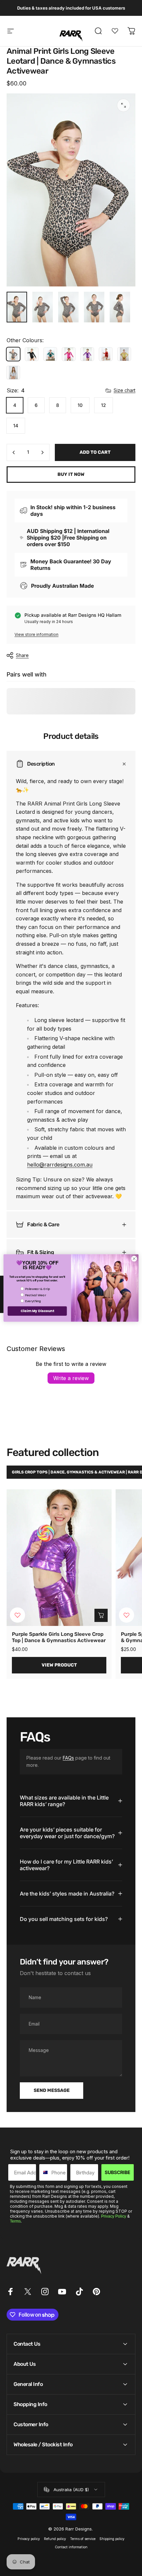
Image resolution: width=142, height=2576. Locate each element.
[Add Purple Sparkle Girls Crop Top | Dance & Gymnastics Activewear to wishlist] (126, 1615)
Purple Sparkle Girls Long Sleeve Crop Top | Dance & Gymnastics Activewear (59, 1637)
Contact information (71, 2547)
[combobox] (44, 2172)
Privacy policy (29, 2539)
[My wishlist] (115, 31)
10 (80, 405)
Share (22, 655)
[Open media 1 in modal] (124, 105)
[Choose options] (101, 1615)
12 (104, 405)
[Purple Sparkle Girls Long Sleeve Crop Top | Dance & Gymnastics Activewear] (59, 1558)
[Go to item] (17, 307)
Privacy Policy (114, 2216)
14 (16, 426)
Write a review (71, 1378)
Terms (15, 2221)
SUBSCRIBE (118, 2172)
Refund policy (55, 2539)
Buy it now (71, 474)
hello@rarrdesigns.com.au (60, 1165)
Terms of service (83, 2539)
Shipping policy (112, 2539)
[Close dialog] (134, 1259)
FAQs (68, 1758)
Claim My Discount (37, 1311)
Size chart (124, 390)
